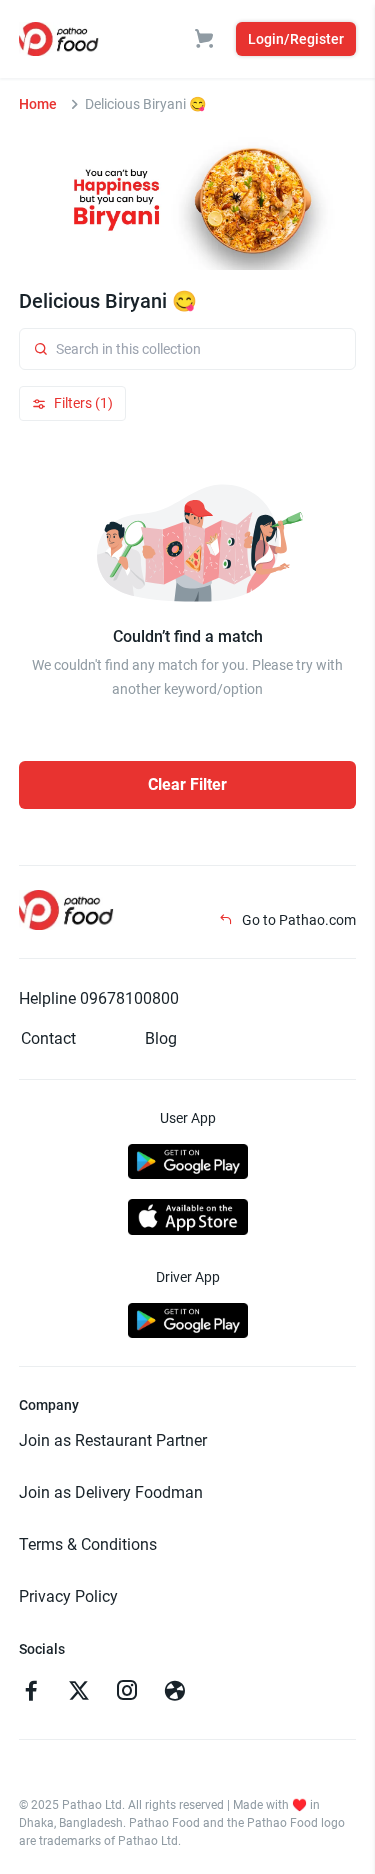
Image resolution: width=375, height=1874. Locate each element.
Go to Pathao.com (297, 920)
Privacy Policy (68, 1596)
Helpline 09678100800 (99, 998)
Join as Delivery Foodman (111, 1492)
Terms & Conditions (88, 1544)
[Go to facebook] (31, 1693)
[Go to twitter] (79, 1693)
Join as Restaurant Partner (113, 1440)
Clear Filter (187, 784)
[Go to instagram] (127, 1693)
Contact (48, 1038)
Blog (161, 1038)
